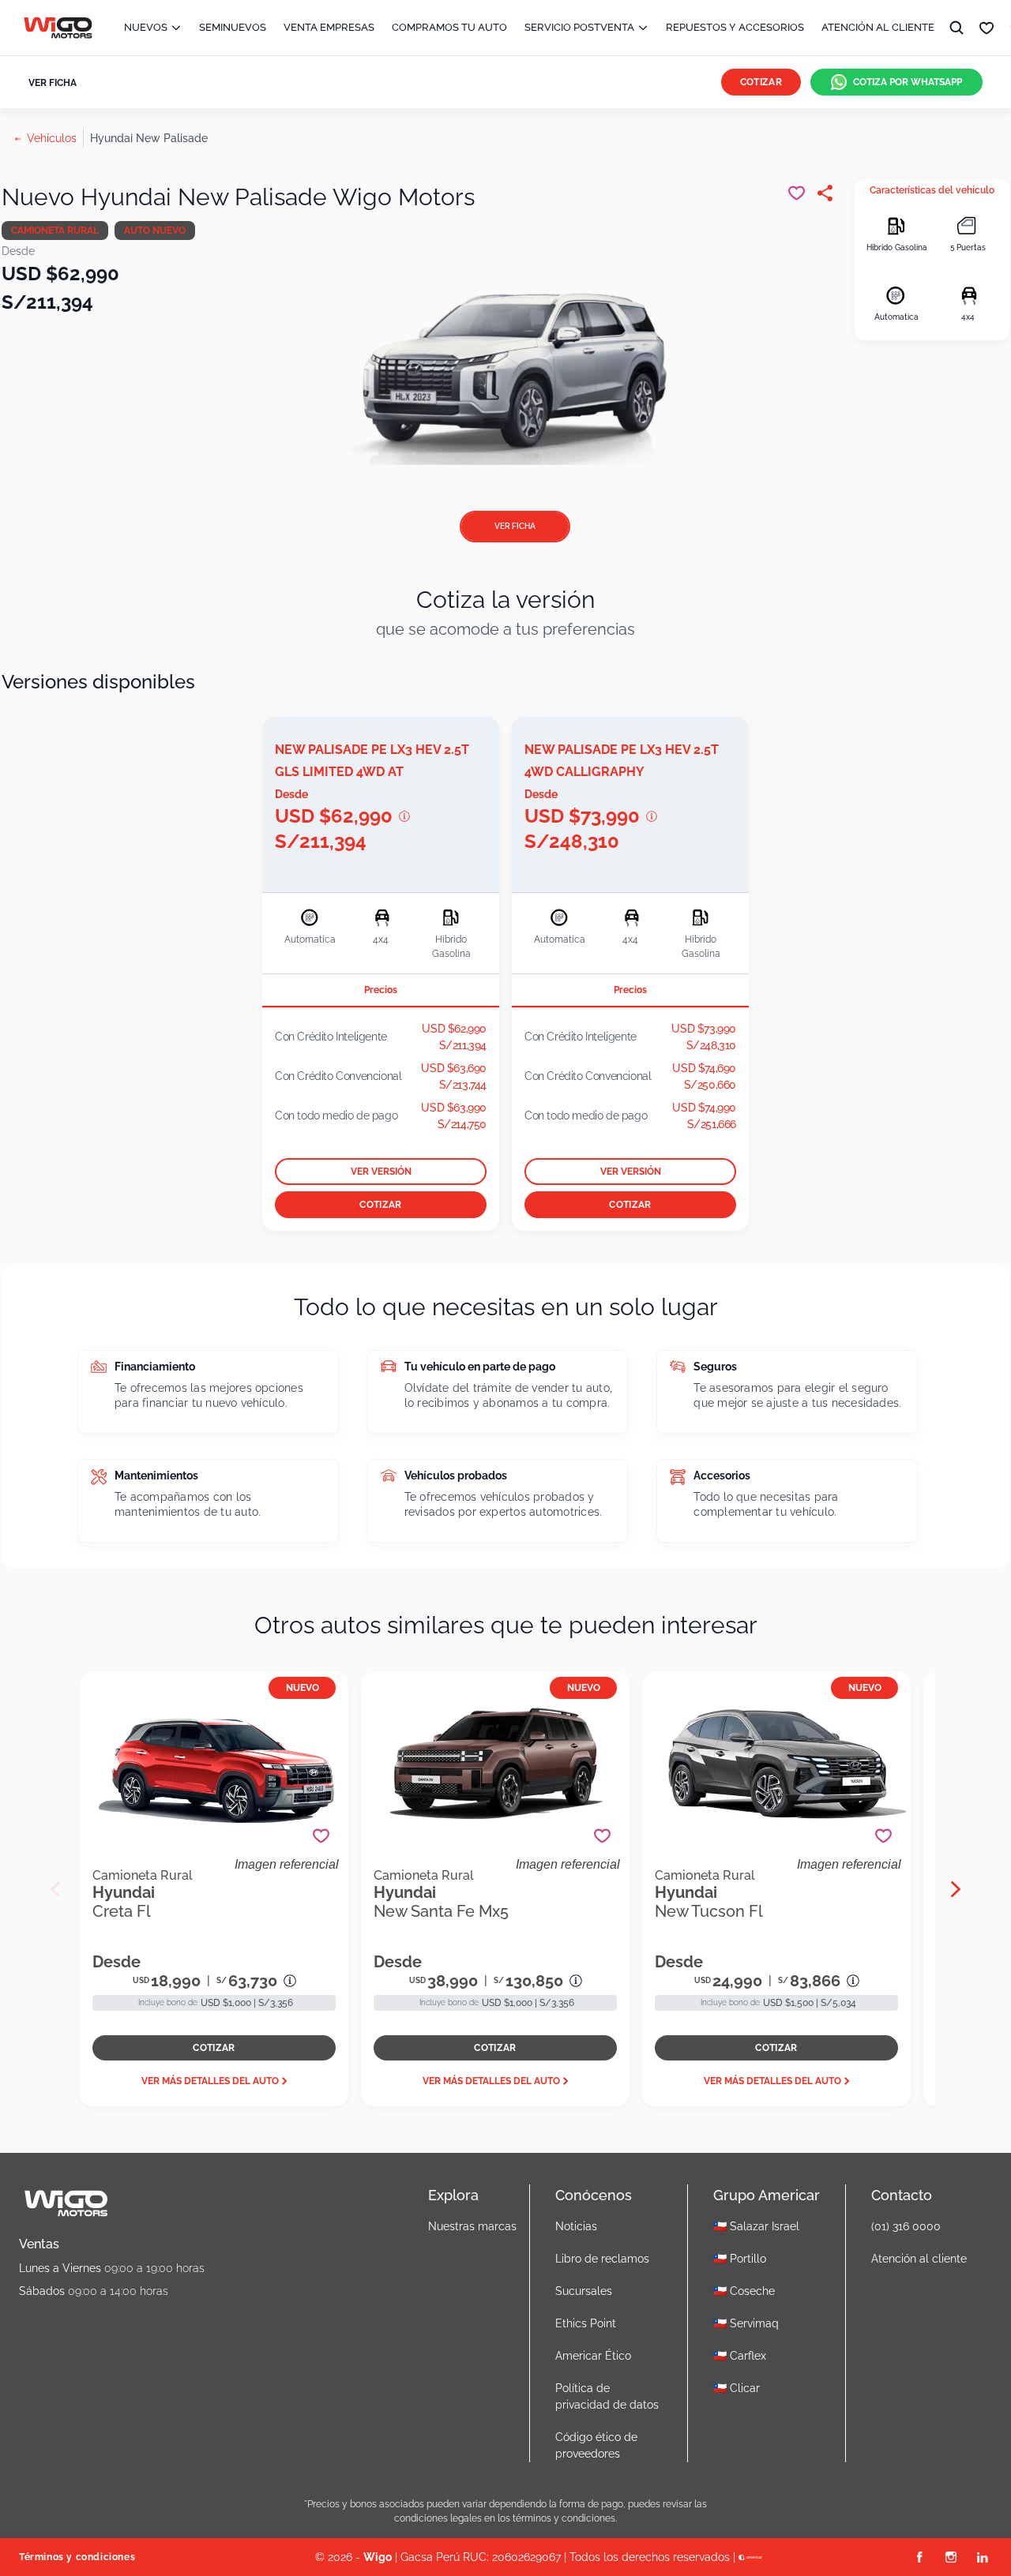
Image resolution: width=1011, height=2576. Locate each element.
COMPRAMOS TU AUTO (449, 27)
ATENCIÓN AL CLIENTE (878, 27)
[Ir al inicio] (58, 28)
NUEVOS (146, 27)
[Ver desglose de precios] (404, 816)
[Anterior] (55, 1889)
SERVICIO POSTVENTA (579, 27)
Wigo (378, 2557)
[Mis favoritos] (987, 28)
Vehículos (52, 138)
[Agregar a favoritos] (321, 1836)
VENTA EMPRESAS (329, 27)
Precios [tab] (381, 990)
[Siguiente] (956, 1889)
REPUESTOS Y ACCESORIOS (735, 27)
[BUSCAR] (957, 28)
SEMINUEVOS (233, 27)
